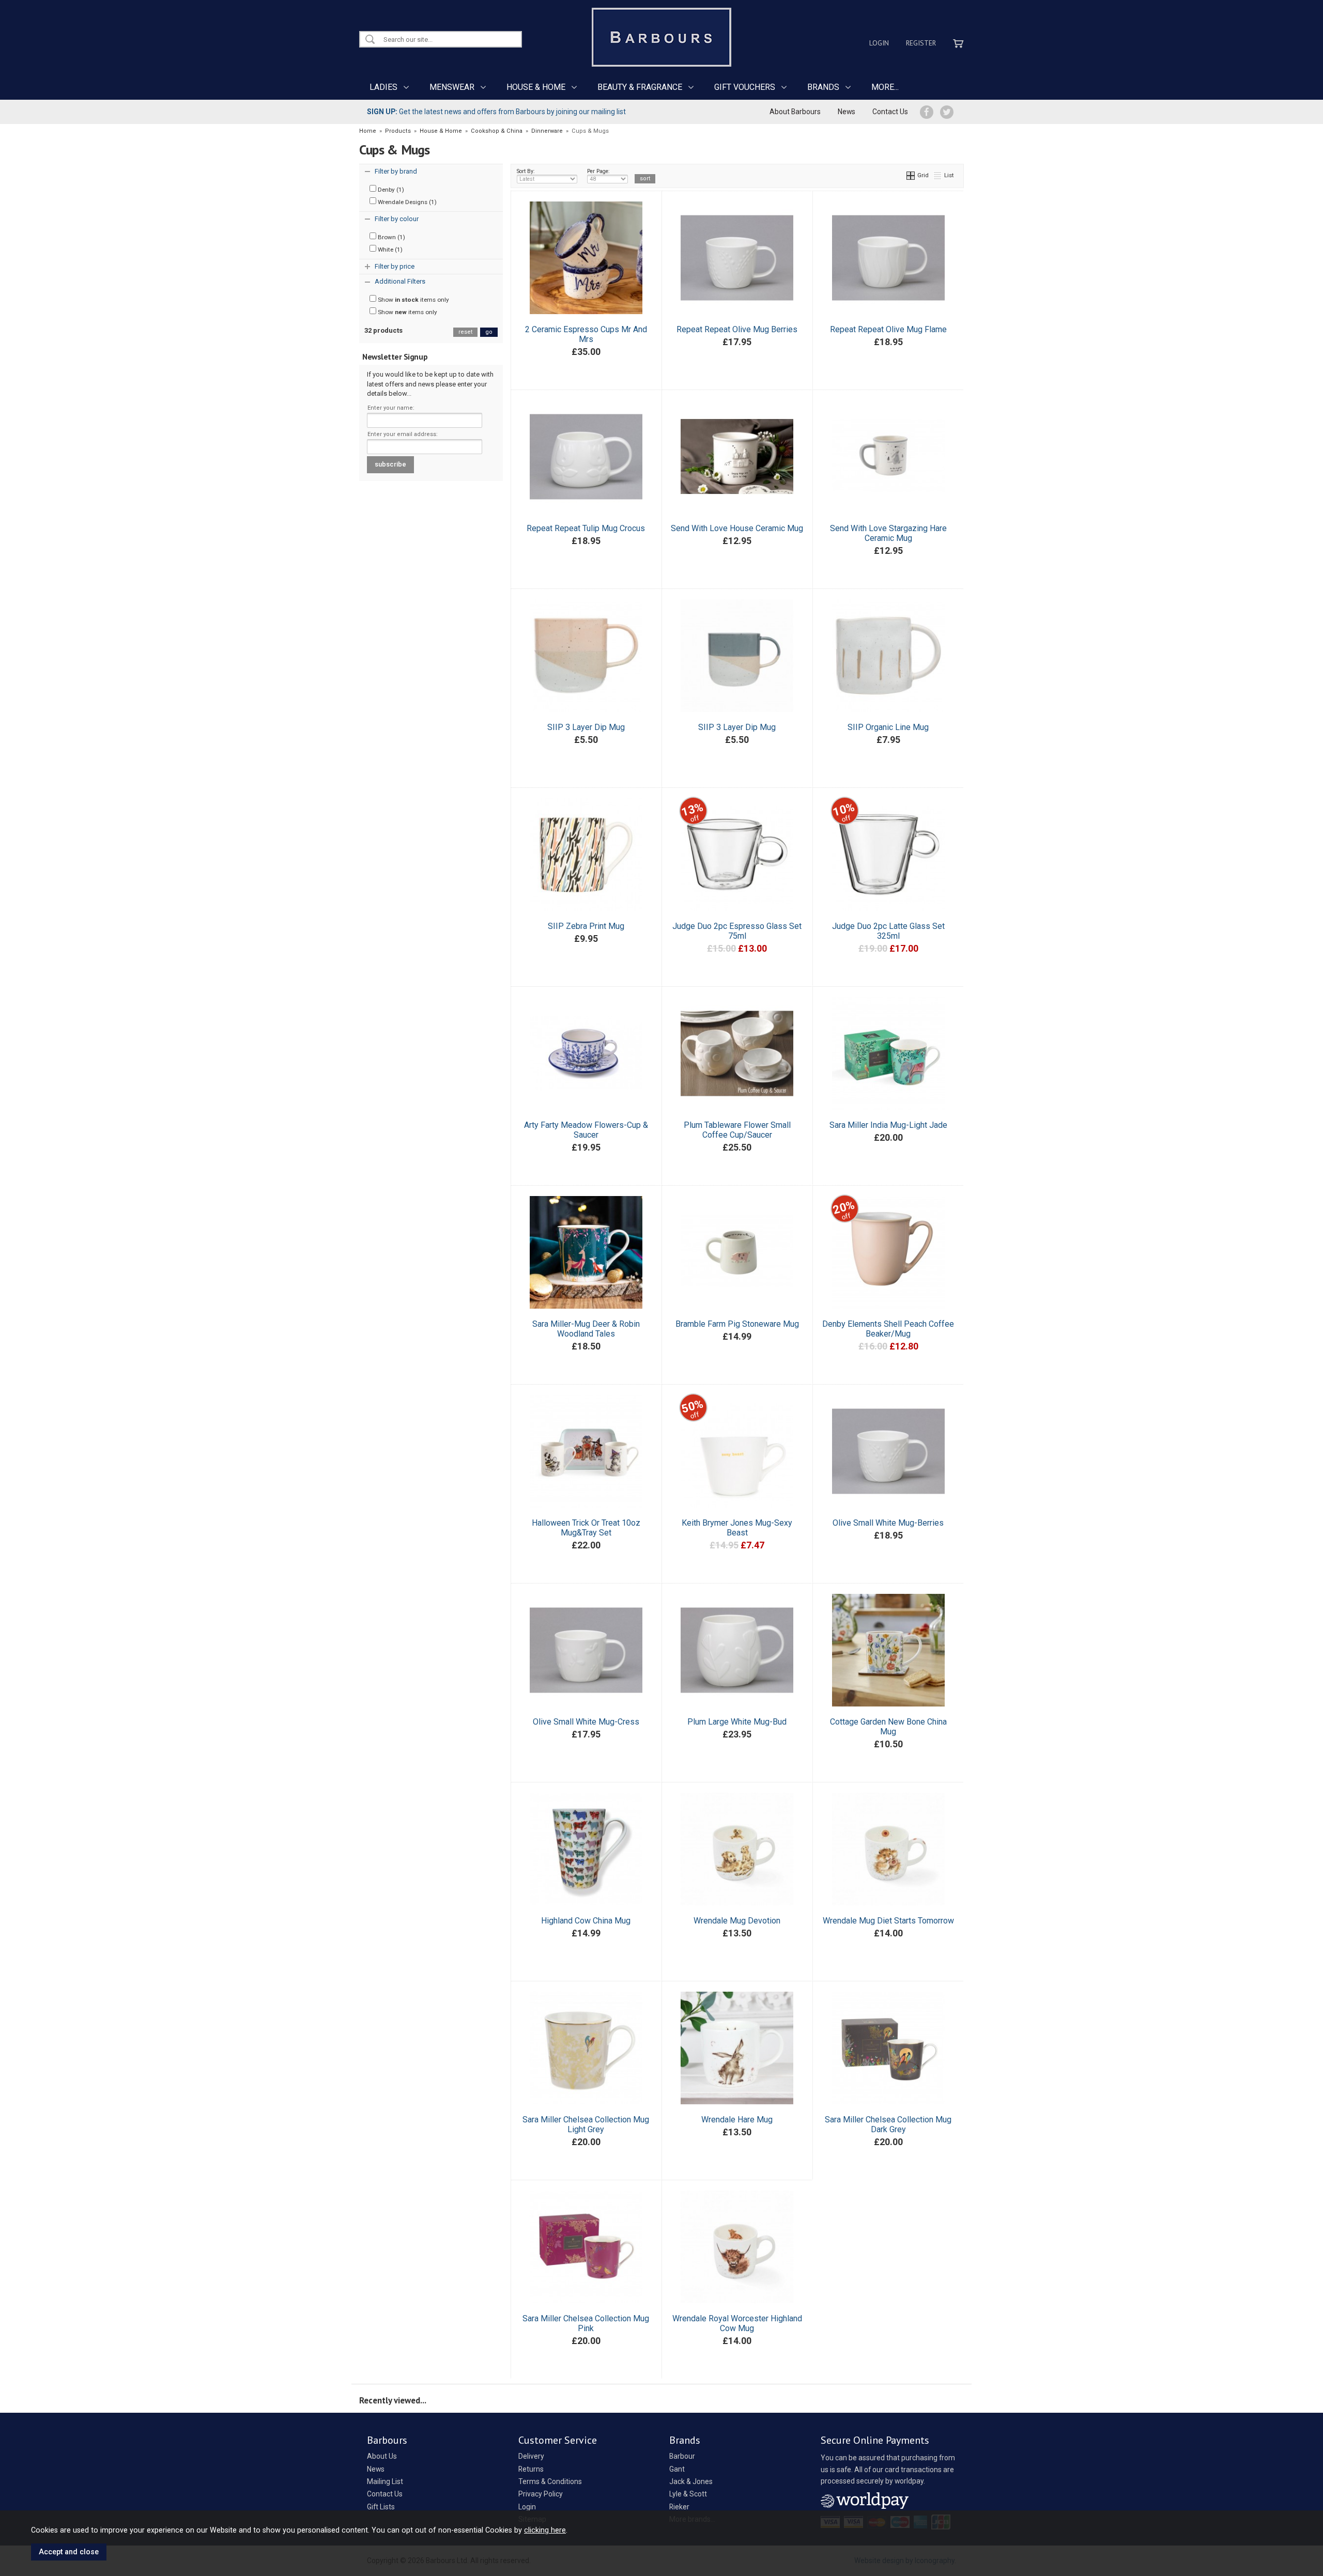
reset (465, 332)
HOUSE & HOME (536, 87)
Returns (531, 2469)
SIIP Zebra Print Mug (586, 926)
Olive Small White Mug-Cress (586, 1722)
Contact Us (890, 112)
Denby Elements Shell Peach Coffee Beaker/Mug (888, 1329)
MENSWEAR (452, 87)
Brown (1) (391, 237)
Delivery (531, 2456)
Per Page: (598, 171)
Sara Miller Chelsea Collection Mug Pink (586, 2323)
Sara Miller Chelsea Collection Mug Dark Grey (888, 2124)
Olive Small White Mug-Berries (888, 1523)
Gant (677, 2469)
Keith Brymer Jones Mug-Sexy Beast (737, 1528)
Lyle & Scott (688, 2494)
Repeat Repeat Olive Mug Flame (888, 329)
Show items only (413, 300)
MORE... (885, 87)
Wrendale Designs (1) (406, 202)
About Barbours (795, 112)
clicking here (545, 2530)
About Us (382, 2456)
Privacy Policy (541, 2494)
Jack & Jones (691, 2481)
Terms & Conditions (550, 2481)
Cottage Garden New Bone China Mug (888, 1727)
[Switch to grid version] (911, 175)
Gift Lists (381, 2507)
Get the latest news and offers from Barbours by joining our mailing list (496, 112)
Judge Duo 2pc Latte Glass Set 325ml (888, 931)
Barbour (682, 2456)
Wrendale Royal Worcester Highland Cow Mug (737, 2323)
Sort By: (526, 171)
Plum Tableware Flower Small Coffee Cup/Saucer (737, 1130)
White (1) (389, 250)
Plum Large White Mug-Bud (737, 1722)
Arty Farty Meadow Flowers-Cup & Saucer (586, 1130)
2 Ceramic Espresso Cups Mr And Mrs (586, 334)
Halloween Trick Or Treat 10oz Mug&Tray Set (586, 1528)
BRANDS (823, 87)
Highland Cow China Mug (586, 1921)
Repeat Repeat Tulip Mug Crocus (586, 528)
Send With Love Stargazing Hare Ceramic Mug (888, 533)
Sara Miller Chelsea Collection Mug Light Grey (586, 2124)
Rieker (679, 2507)
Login (879, 43)
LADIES (383, 87)
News (847, 112)
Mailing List (385, 2481)
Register (921, 43)
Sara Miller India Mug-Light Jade (888, 1125)
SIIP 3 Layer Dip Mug (586, 727)
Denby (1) (390, 190)
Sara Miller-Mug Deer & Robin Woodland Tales (586, 1329)
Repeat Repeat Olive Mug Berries (737, 329)
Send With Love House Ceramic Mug (737, 528)
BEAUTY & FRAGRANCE (640, 87)
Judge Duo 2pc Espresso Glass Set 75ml (737, 931)
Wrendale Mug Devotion (737, 1921)
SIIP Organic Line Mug (888, 727)
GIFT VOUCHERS (745, 87)
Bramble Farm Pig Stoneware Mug (737, 1324)
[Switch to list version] (938, 175)
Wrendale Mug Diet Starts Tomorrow (888, 1921)
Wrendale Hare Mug (737, 2120)
